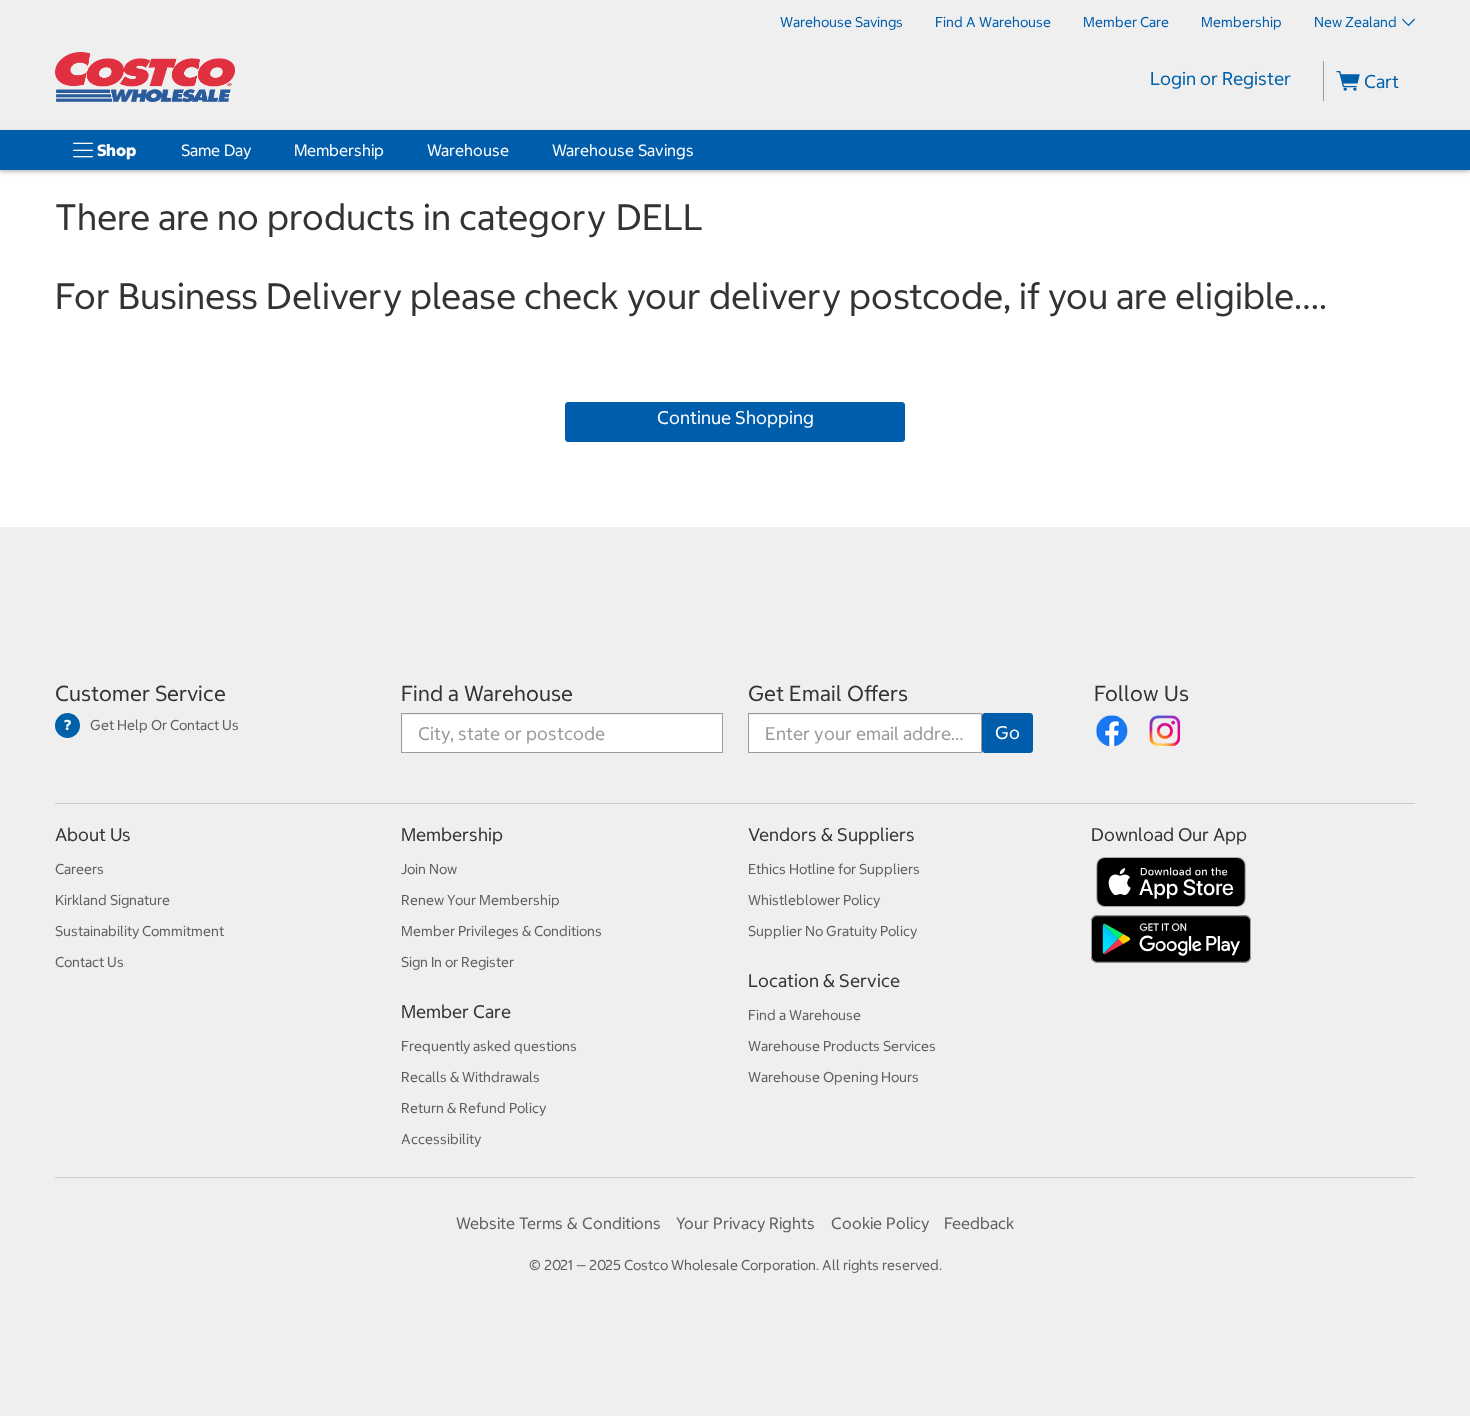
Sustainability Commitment (139, 931)
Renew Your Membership (480, 900)
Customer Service (140, 693)
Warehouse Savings (623, 150)
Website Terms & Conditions (558, 1223)
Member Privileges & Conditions (501, 931)
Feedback (979, 1223)
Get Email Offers (828, 693)
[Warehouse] (513, 150)
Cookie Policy (880, 1223)
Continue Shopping (735, 417)
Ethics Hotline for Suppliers (834, 869)
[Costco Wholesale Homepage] (145, 77)
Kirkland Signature (112, 900)
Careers (79, 869)
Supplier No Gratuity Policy (832, 931)
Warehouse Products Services (842, 1046)
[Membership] (388, 150)
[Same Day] (255, 150)
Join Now (429, 869)
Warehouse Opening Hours (833, 1077)
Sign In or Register (457, 962)
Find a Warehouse (487, 693)
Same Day (216, 150)
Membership (339, 150)
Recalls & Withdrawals (470, 1077)
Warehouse (468, 150)
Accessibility (441, 1139)
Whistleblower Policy (814, 900)
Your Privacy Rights (745, 1223)
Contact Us (89, 962)
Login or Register (1220, 78)
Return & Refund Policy (473, 1108)
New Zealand (1355, 22)
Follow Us (1141, 693)
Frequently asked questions (489, 1046)
